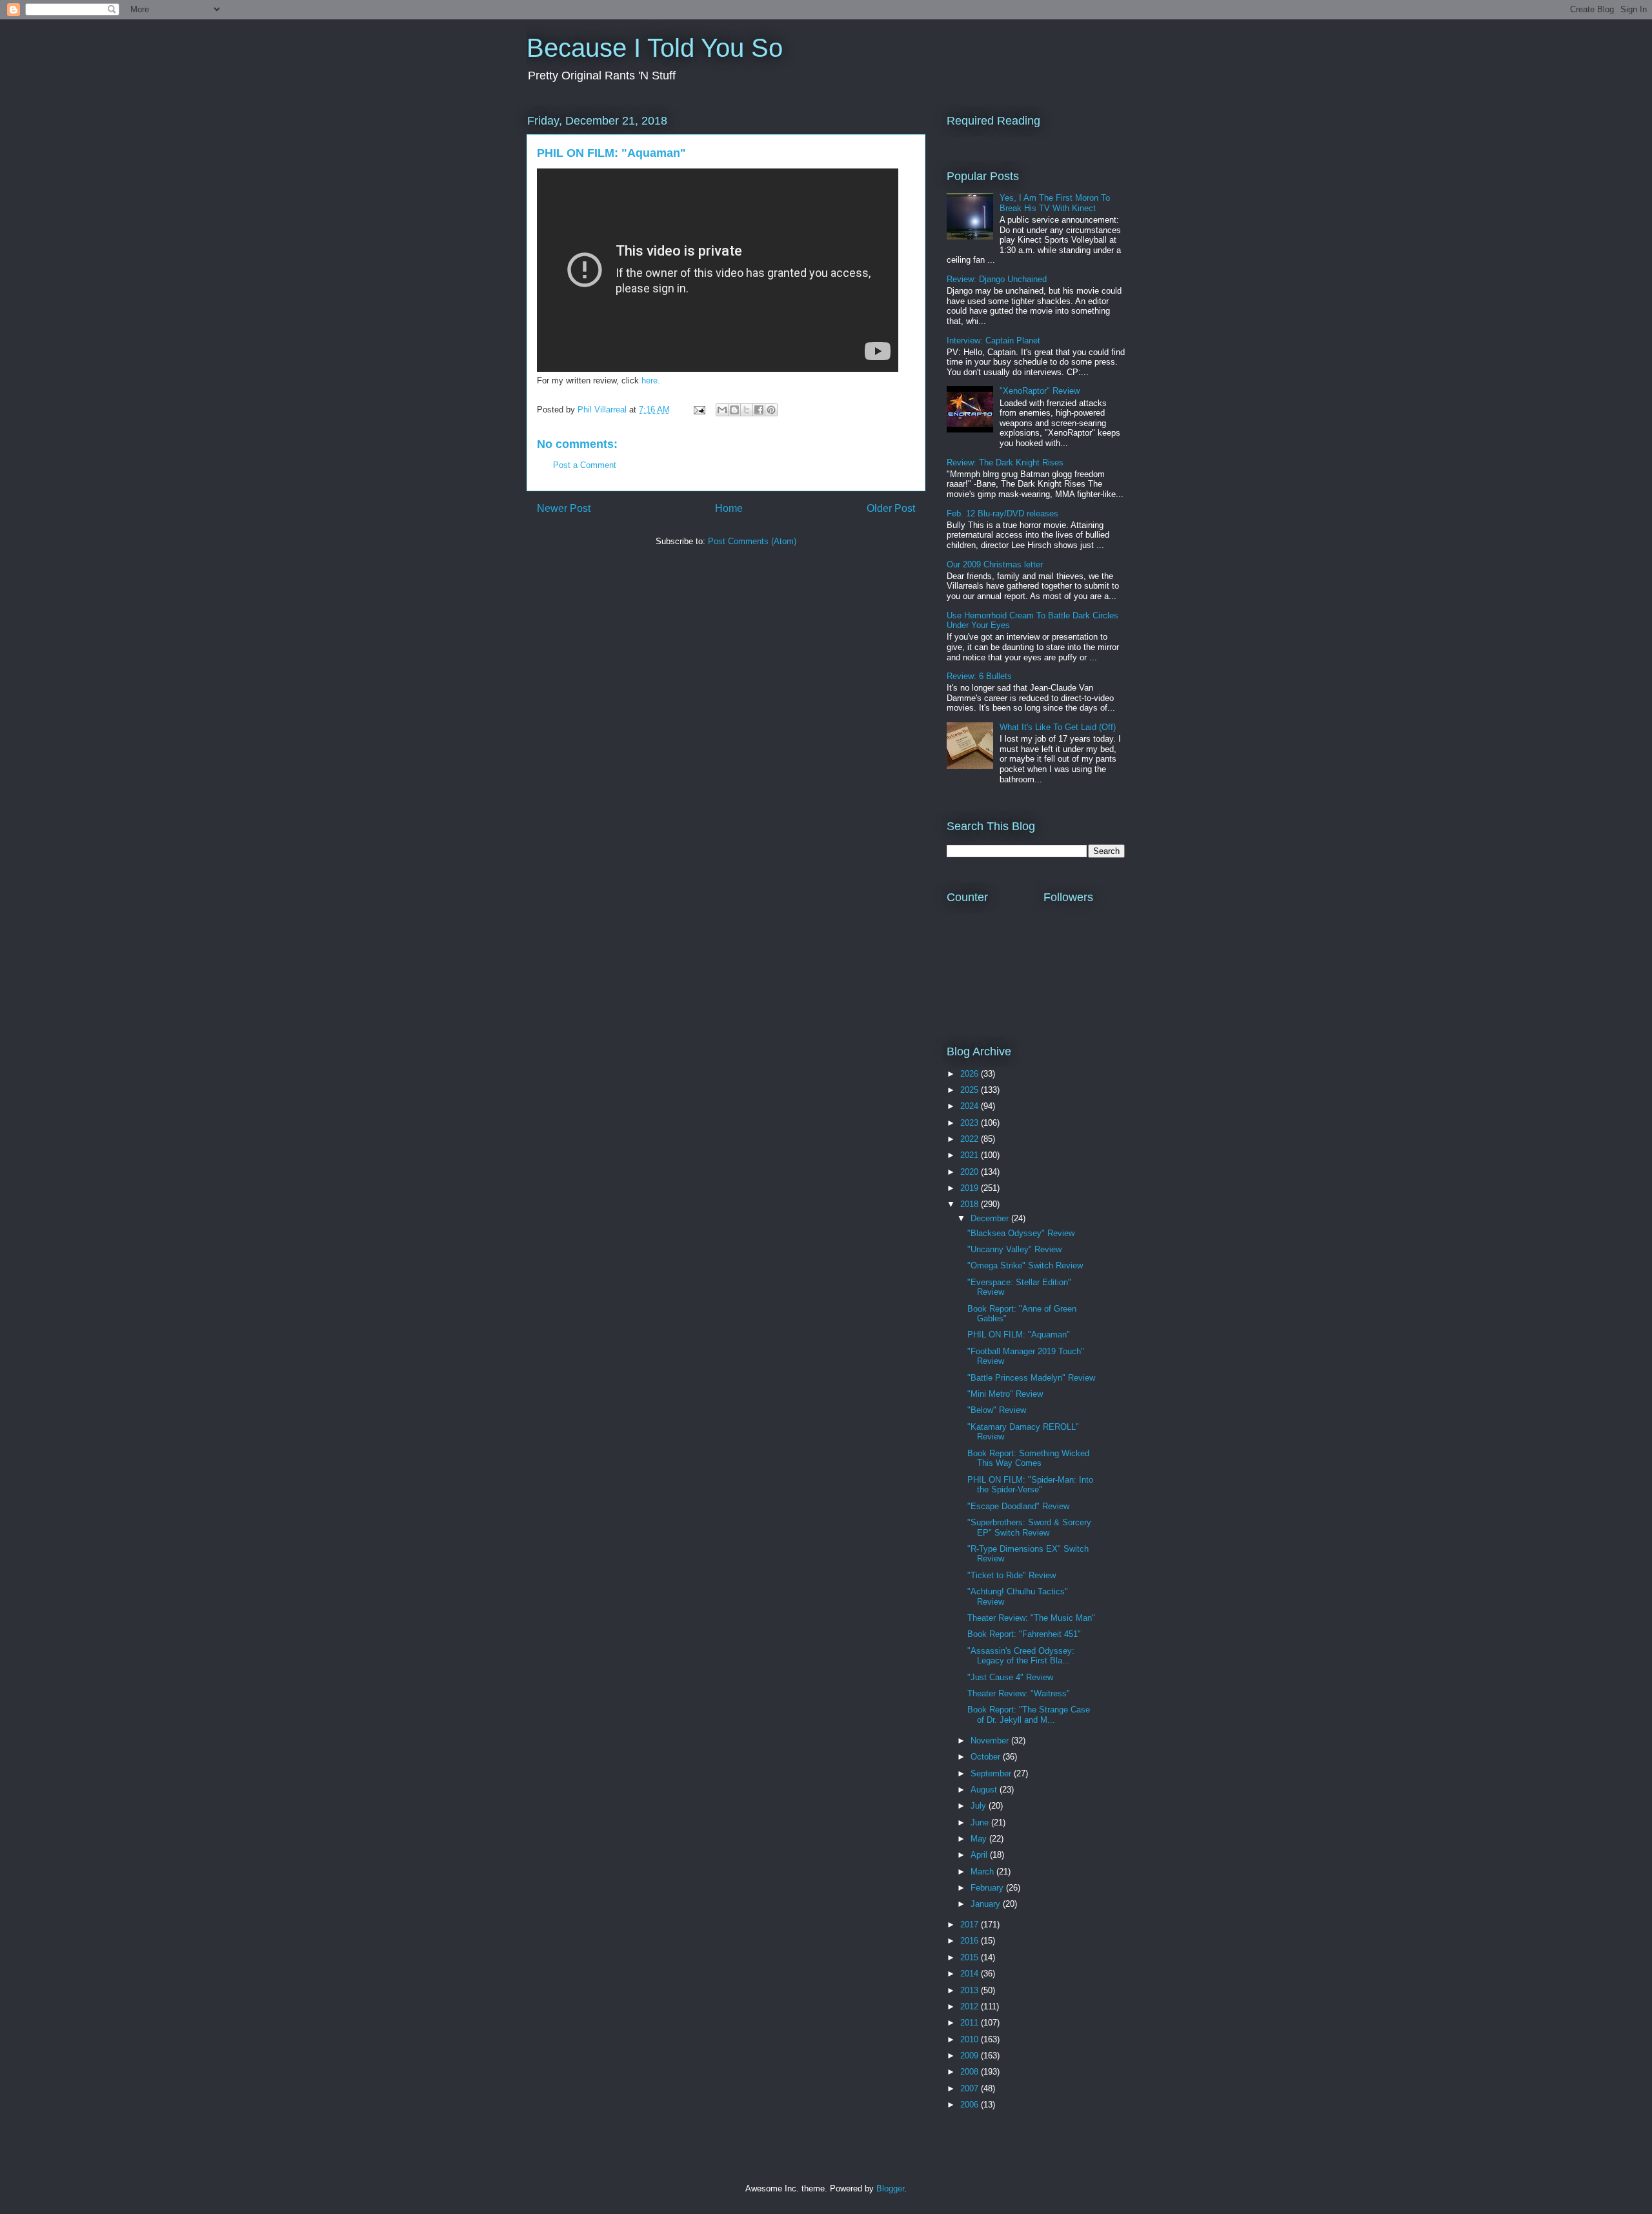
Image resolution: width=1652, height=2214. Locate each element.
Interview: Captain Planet (993, 340)
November (991, 1741)
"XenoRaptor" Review (1040, 391)
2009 (971, 2056)
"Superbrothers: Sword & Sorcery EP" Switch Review (1029, 1528)
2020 (971, 1172)
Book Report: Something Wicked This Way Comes (1028, 1458)
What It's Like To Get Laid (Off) (1058, 727)
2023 (971, 1123)
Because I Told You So (655, 48)
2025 (971, 1090)
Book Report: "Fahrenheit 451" (1024, 1634)
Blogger (890, 2189)
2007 (971, 2088)
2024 (971, 1106)
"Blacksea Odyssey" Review (1021, 1233)
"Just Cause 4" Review (1010, 1677)
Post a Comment (585, 465)
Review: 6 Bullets (979, 676)
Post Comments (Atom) (752, 541)
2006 (971, 2105)
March (983, 1872)
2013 (971, 1990)
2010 (971, 2039)
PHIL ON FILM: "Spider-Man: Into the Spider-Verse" (1030, 1485)
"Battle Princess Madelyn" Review (1031, 1378)
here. (651, 381)
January (987, 1904)
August (985, 1790)
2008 (971, 2072)
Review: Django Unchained (997, 279)
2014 (971, 1974)
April (980, 1855)
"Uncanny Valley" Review (1014, 1249)
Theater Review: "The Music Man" (1031, 1618)
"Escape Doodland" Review (1018, 1506)
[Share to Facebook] (759, 410)
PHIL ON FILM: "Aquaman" (1019, 1335)
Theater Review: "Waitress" (1019, 1693)
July (980, 1806)
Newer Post (564, 508)
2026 (971, 1074)
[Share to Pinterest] (771, 410)
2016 (971, 1941)
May (980, 1839)
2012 (971, 2006)
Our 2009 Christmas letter (995, 564)
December (991, 1218)
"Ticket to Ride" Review (1012, 1575)
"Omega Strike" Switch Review (1025, 1265)
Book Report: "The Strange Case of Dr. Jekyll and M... (1029, 1715)
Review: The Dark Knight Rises (1005, 462)
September (992, 1773)
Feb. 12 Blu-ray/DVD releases (1002, 513)
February (988, 1888)
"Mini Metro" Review (1005, 1394)
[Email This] (722, 410)
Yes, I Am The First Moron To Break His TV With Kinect (1055, 203)
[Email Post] (699, 410)
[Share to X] (747, 410)
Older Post (891, 508)
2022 (971, 1139)
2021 (971, 1155)
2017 (971, 1925)
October (987, 1757)
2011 (971, 2023)
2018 (971, 1204)
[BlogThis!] (734, 410)
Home (729, 508)
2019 (971, 1188)
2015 (971, 1957)
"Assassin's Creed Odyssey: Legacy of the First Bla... (1021, 1656)
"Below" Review (997, 1410)
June (981, 1823)
